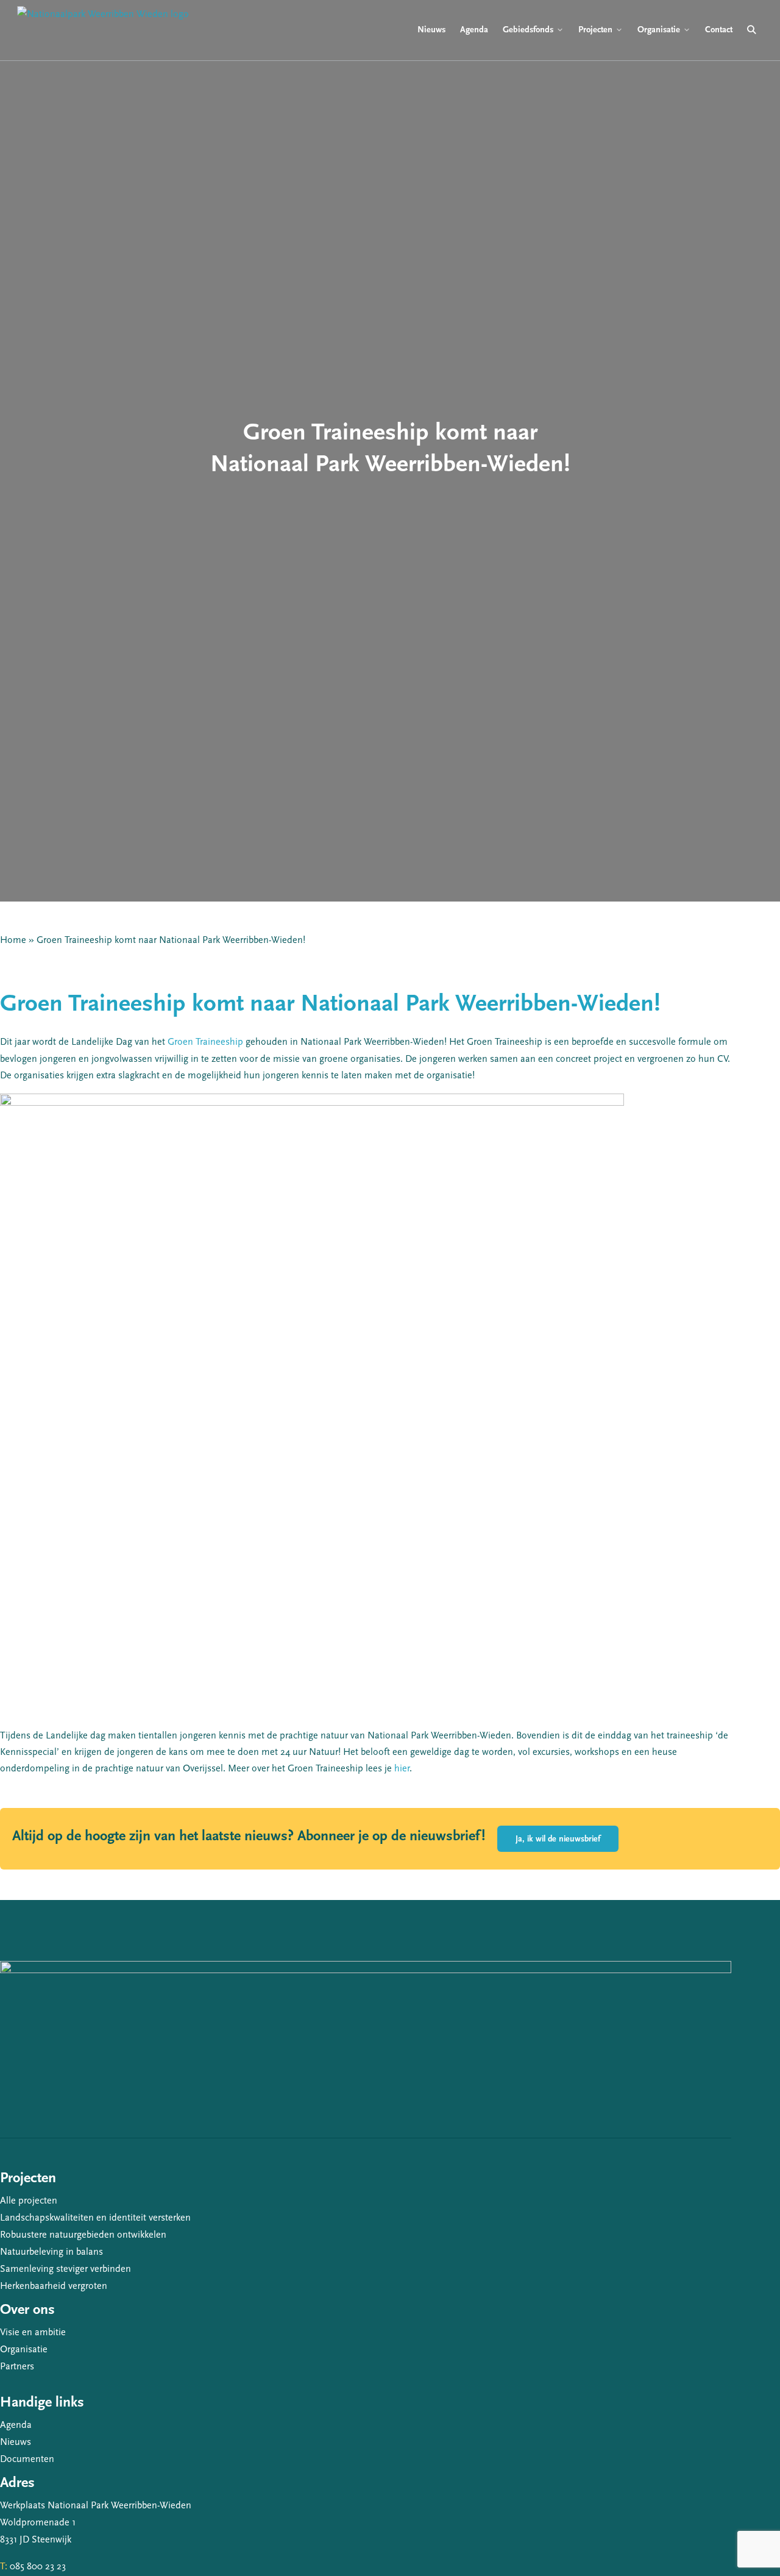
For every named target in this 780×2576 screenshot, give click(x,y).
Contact (719, 30)
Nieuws (16, 2442)
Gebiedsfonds (528, 30)
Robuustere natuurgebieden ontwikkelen (83, 2235)
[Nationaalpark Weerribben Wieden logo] (103, 30)
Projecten (595, 30)
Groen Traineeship (205, 1042)
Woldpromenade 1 (38, 2522)
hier (402, 1768)
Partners (17, 2366)
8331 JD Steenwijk (36, 2539)
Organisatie (24, 2349)
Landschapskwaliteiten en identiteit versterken (95, 2218)
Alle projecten (29, 2201)
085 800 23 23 (38, 2566)
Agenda (16, 2425)
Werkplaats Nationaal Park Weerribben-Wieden (96, 2505)
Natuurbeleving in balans (51, 2252)
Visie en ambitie (33, 2332)
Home (13, 940)
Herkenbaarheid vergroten (54, 2286)
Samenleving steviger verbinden (66, 2269)
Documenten (27, 2459)
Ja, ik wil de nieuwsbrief (558, 1839)
